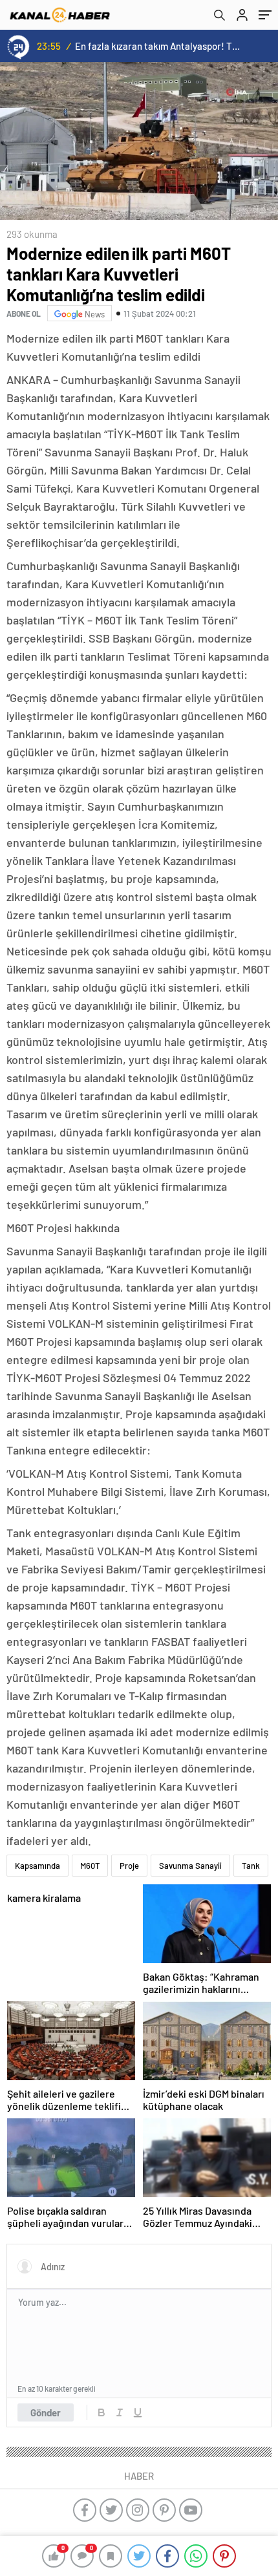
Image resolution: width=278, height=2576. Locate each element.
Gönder (46, 2412)
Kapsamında (37, 1866)
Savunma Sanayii (190, 1866)
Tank (251, 1866)
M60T (90, 1866)
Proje (129, 1866)
